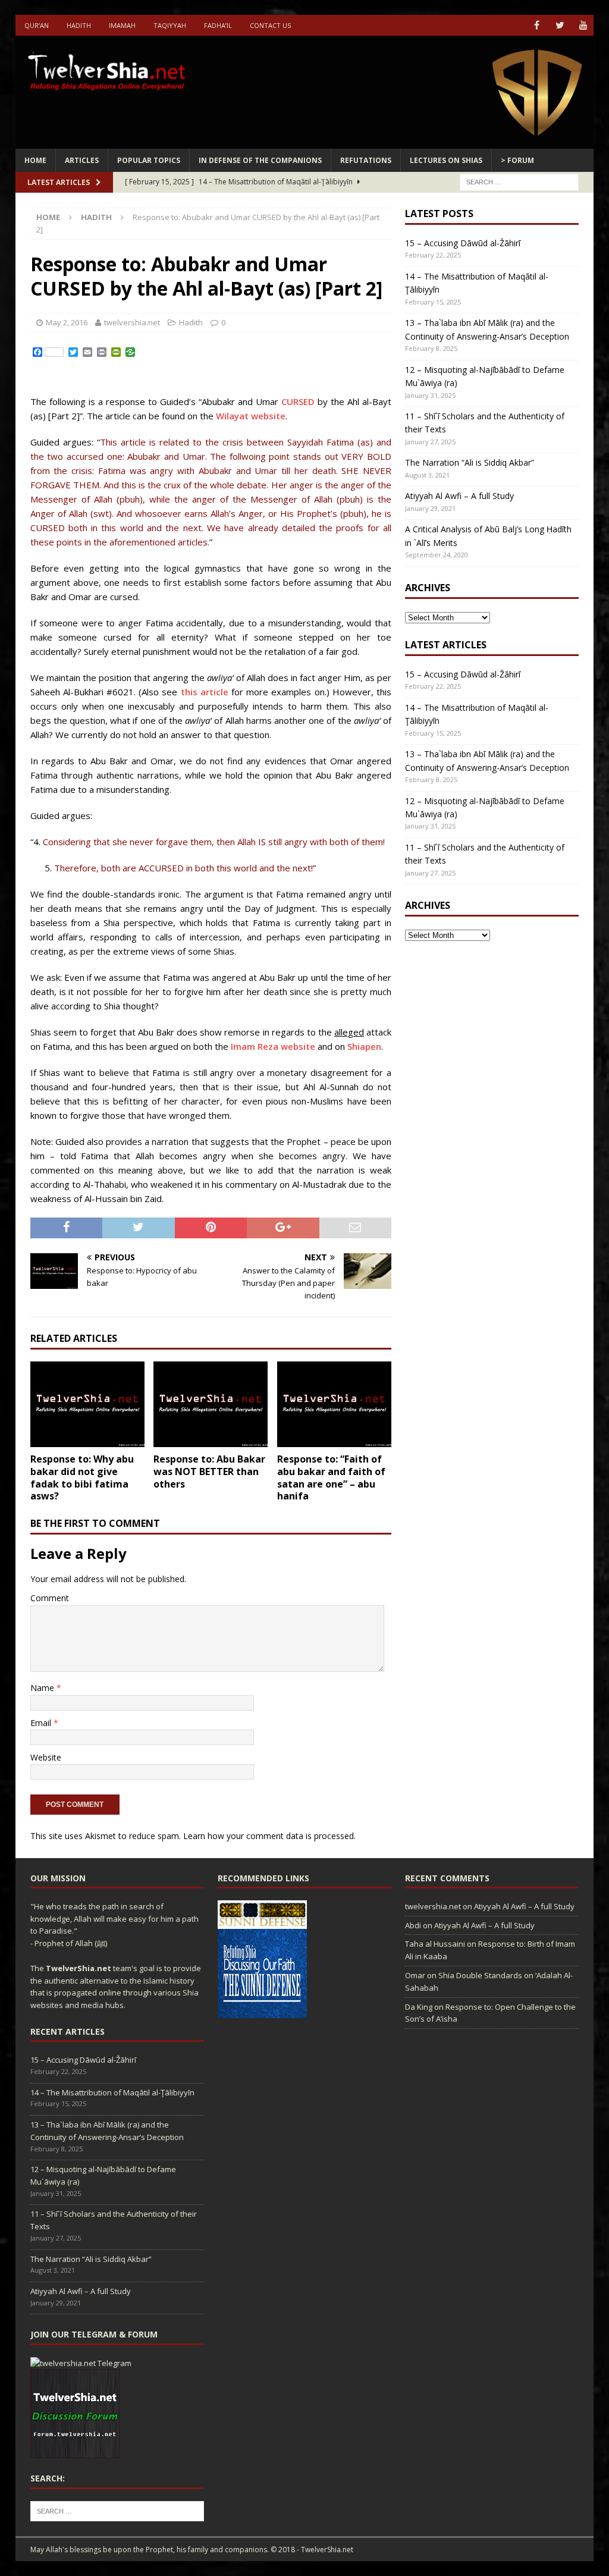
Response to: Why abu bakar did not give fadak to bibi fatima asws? (82, 1477)
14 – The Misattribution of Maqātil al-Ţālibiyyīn (112, 2092)
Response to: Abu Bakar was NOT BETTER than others (209, 1471)
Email (42, 1723)
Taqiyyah (170, 25)
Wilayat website (251, 416)
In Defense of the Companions (260, 160)
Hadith (79, 25)
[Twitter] (560, 25)
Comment (50, 1598)
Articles (82, 160)
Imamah (122, 25)
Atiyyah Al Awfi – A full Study (459, 496)
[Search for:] (519, 181)
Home (35, 160)
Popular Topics (149, 160)
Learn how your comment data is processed (269, 1836)
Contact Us (270, 25)
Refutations (366, 160)
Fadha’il (218, 25)
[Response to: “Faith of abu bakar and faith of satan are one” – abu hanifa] (334, 1405)
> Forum (517, 160)
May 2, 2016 (67, 322)
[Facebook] (537, 25)
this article (205, 692)
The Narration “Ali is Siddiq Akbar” (470, 462)
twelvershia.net (132, 322)
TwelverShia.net (79, 1968)
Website (46, 1757)
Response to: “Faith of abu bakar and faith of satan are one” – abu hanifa (331, 1477)
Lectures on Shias (446, 160)
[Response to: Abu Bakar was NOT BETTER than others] (211, 1405)
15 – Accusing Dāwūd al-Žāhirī (463, 243)
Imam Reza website (273, 1046)
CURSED (298, 401)
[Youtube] (583, 25)
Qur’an (37, 25)
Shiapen (364, 1046)
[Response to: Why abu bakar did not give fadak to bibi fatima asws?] (87, 1405)
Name (43, 1688)
